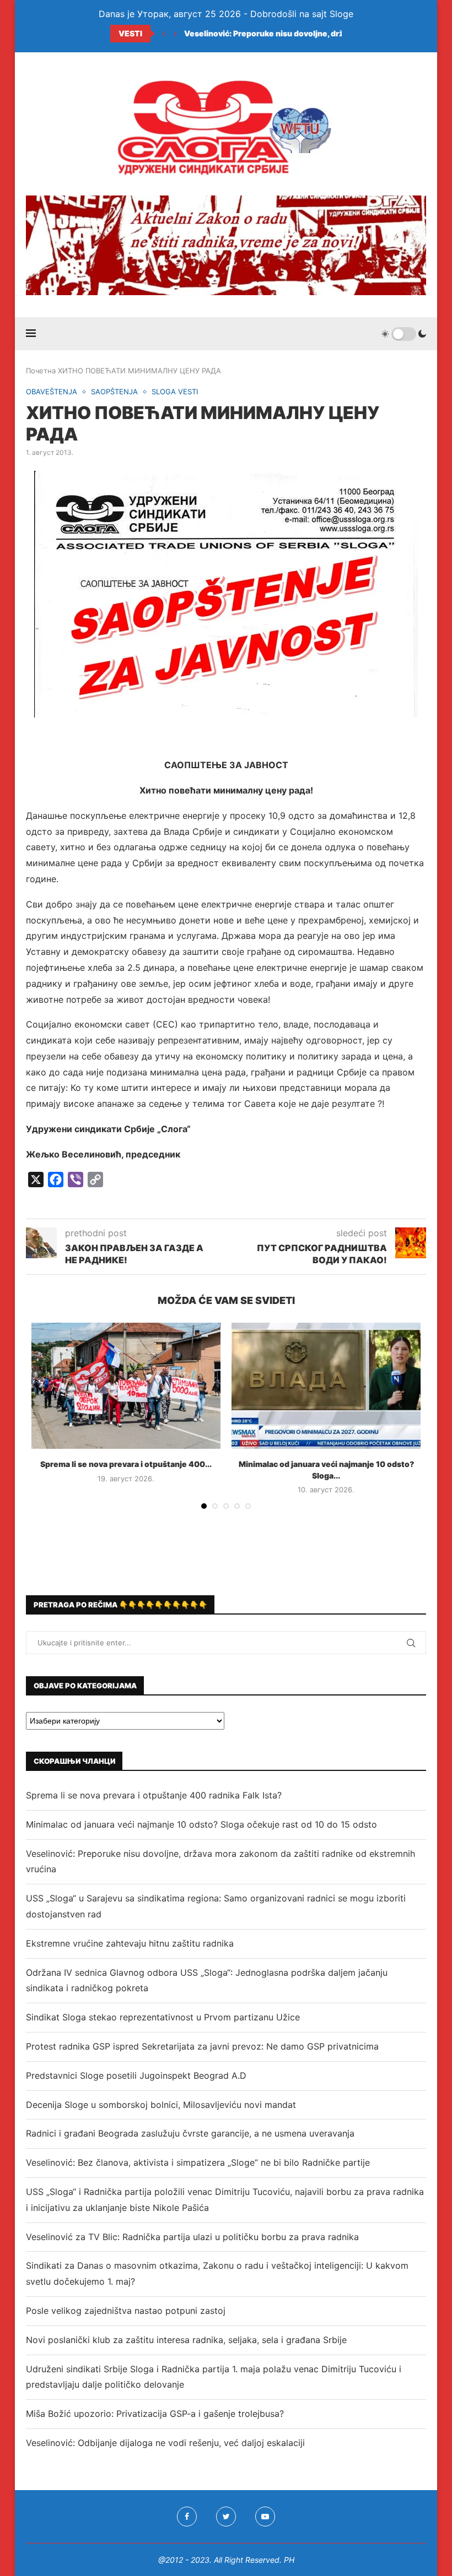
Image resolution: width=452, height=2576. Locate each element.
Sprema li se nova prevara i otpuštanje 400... (126, 1464)
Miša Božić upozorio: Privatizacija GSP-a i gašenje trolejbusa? (155, 2414)
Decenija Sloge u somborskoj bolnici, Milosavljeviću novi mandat (161, 2105)
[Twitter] (226, 2517)
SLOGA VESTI (175, 392)
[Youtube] (265, 2517)
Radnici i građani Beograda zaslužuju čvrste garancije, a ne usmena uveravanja (190, 2133)
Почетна (41, 371)
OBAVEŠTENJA (52, 392)
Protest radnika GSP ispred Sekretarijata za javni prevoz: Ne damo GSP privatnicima (202, 2046)
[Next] (175, 34)
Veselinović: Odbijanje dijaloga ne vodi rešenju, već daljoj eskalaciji (165, 2443)
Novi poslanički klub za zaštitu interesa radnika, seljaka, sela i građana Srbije (186, 2340)
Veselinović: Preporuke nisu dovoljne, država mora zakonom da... (308, 33)
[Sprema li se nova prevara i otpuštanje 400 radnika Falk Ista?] (126, 1386)
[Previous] (164, 34)
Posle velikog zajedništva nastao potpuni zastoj (126, 2311)
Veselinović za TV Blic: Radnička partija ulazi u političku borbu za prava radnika (192, 2237)
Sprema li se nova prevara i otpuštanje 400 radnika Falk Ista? (154, 1795)
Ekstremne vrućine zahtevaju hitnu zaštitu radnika (130, 1943)
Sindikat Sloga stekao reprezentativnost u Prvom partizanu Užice (163, 2017)
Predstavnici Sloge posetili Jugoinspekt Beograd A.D (136, 2075)
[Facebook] (187, 2517)
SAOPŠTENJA (114, 392)
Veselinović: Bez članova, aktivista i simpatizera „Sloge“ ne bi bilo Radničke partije (198, 2162)
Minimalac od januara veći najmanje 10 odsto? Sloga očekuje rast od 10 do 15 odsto (201, 1824)
